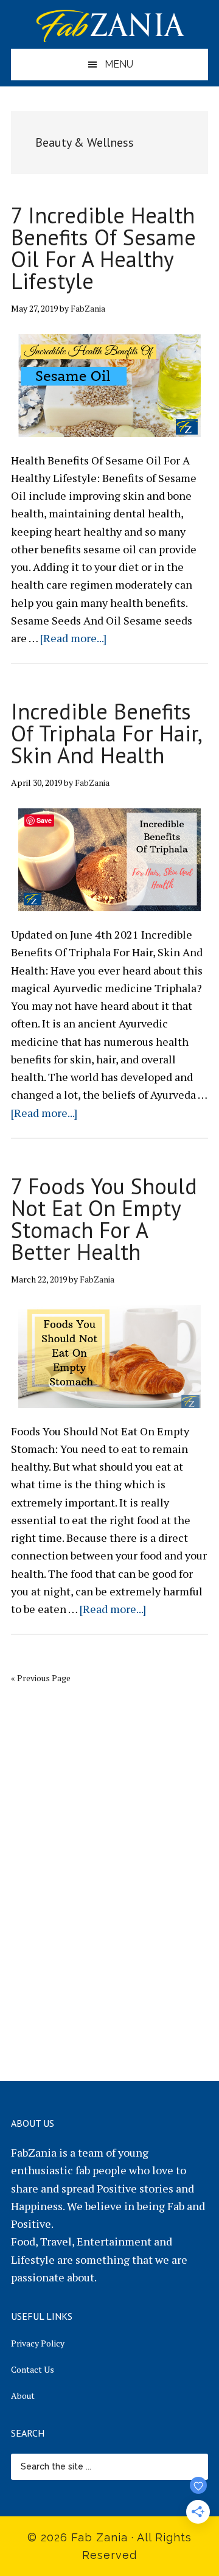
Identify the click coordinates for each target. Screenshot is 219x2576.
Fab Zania (109, 24)
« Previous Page (41, 1678)
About (23, 2396)
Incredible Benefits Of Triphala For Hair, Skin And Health (106, 733)
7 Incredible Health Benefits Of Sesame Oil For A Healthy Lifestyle (103, 248)
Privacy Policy (38, 2343)
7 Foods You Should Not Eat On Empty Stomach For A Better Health (104, 1219)
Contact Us (33, 2369)
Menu (119, 64)
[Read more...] (73, 638)
